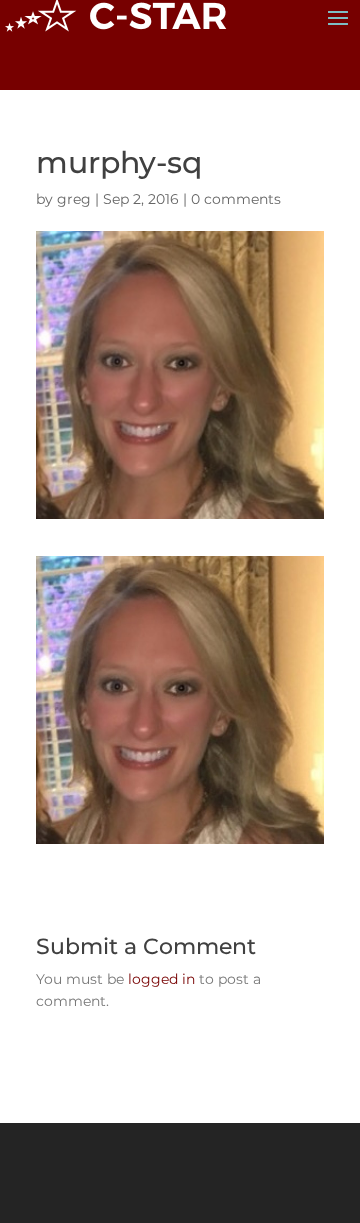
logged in (161, 979)
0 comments (236, 199)
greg (74, 199)
